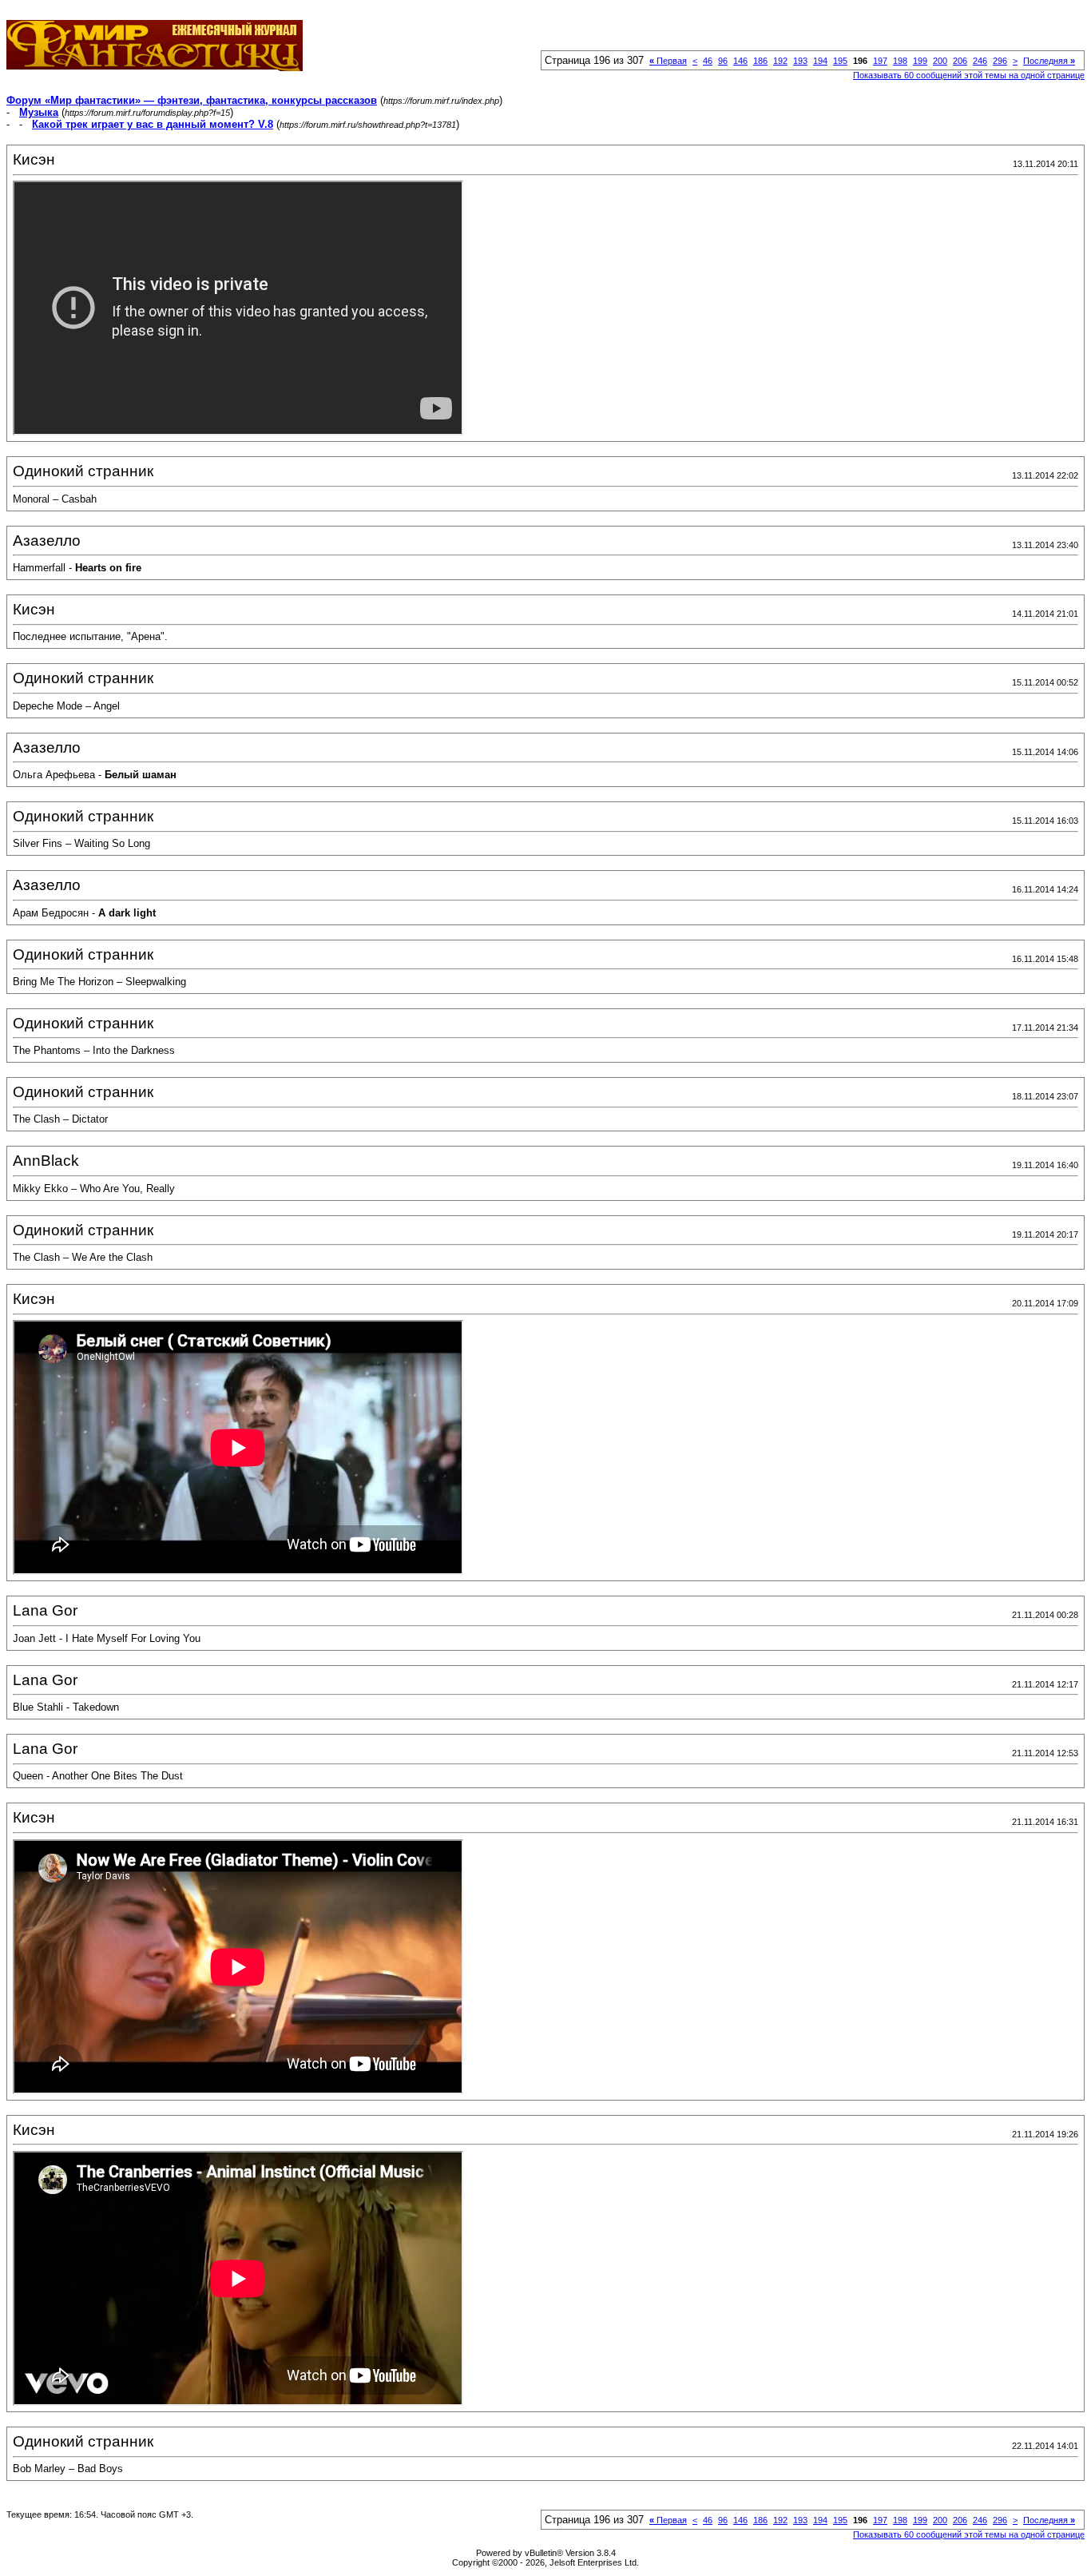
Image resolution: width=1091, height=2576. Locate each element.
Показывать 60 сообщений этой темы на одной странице (969, 75)
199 (920, 61)
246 (980, 61)
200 (940, 61)
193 (800, 61)
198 (900, 61)
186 (760, 61)
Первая (668, 61)
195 (840, 61)
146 (740, 61)
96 (723, 61)
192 (780, 61)
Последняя (1049, 61)
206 (960, 61)
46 (708, 61)
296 (1000, 61)
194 (820, 61)
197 (880, 61)
